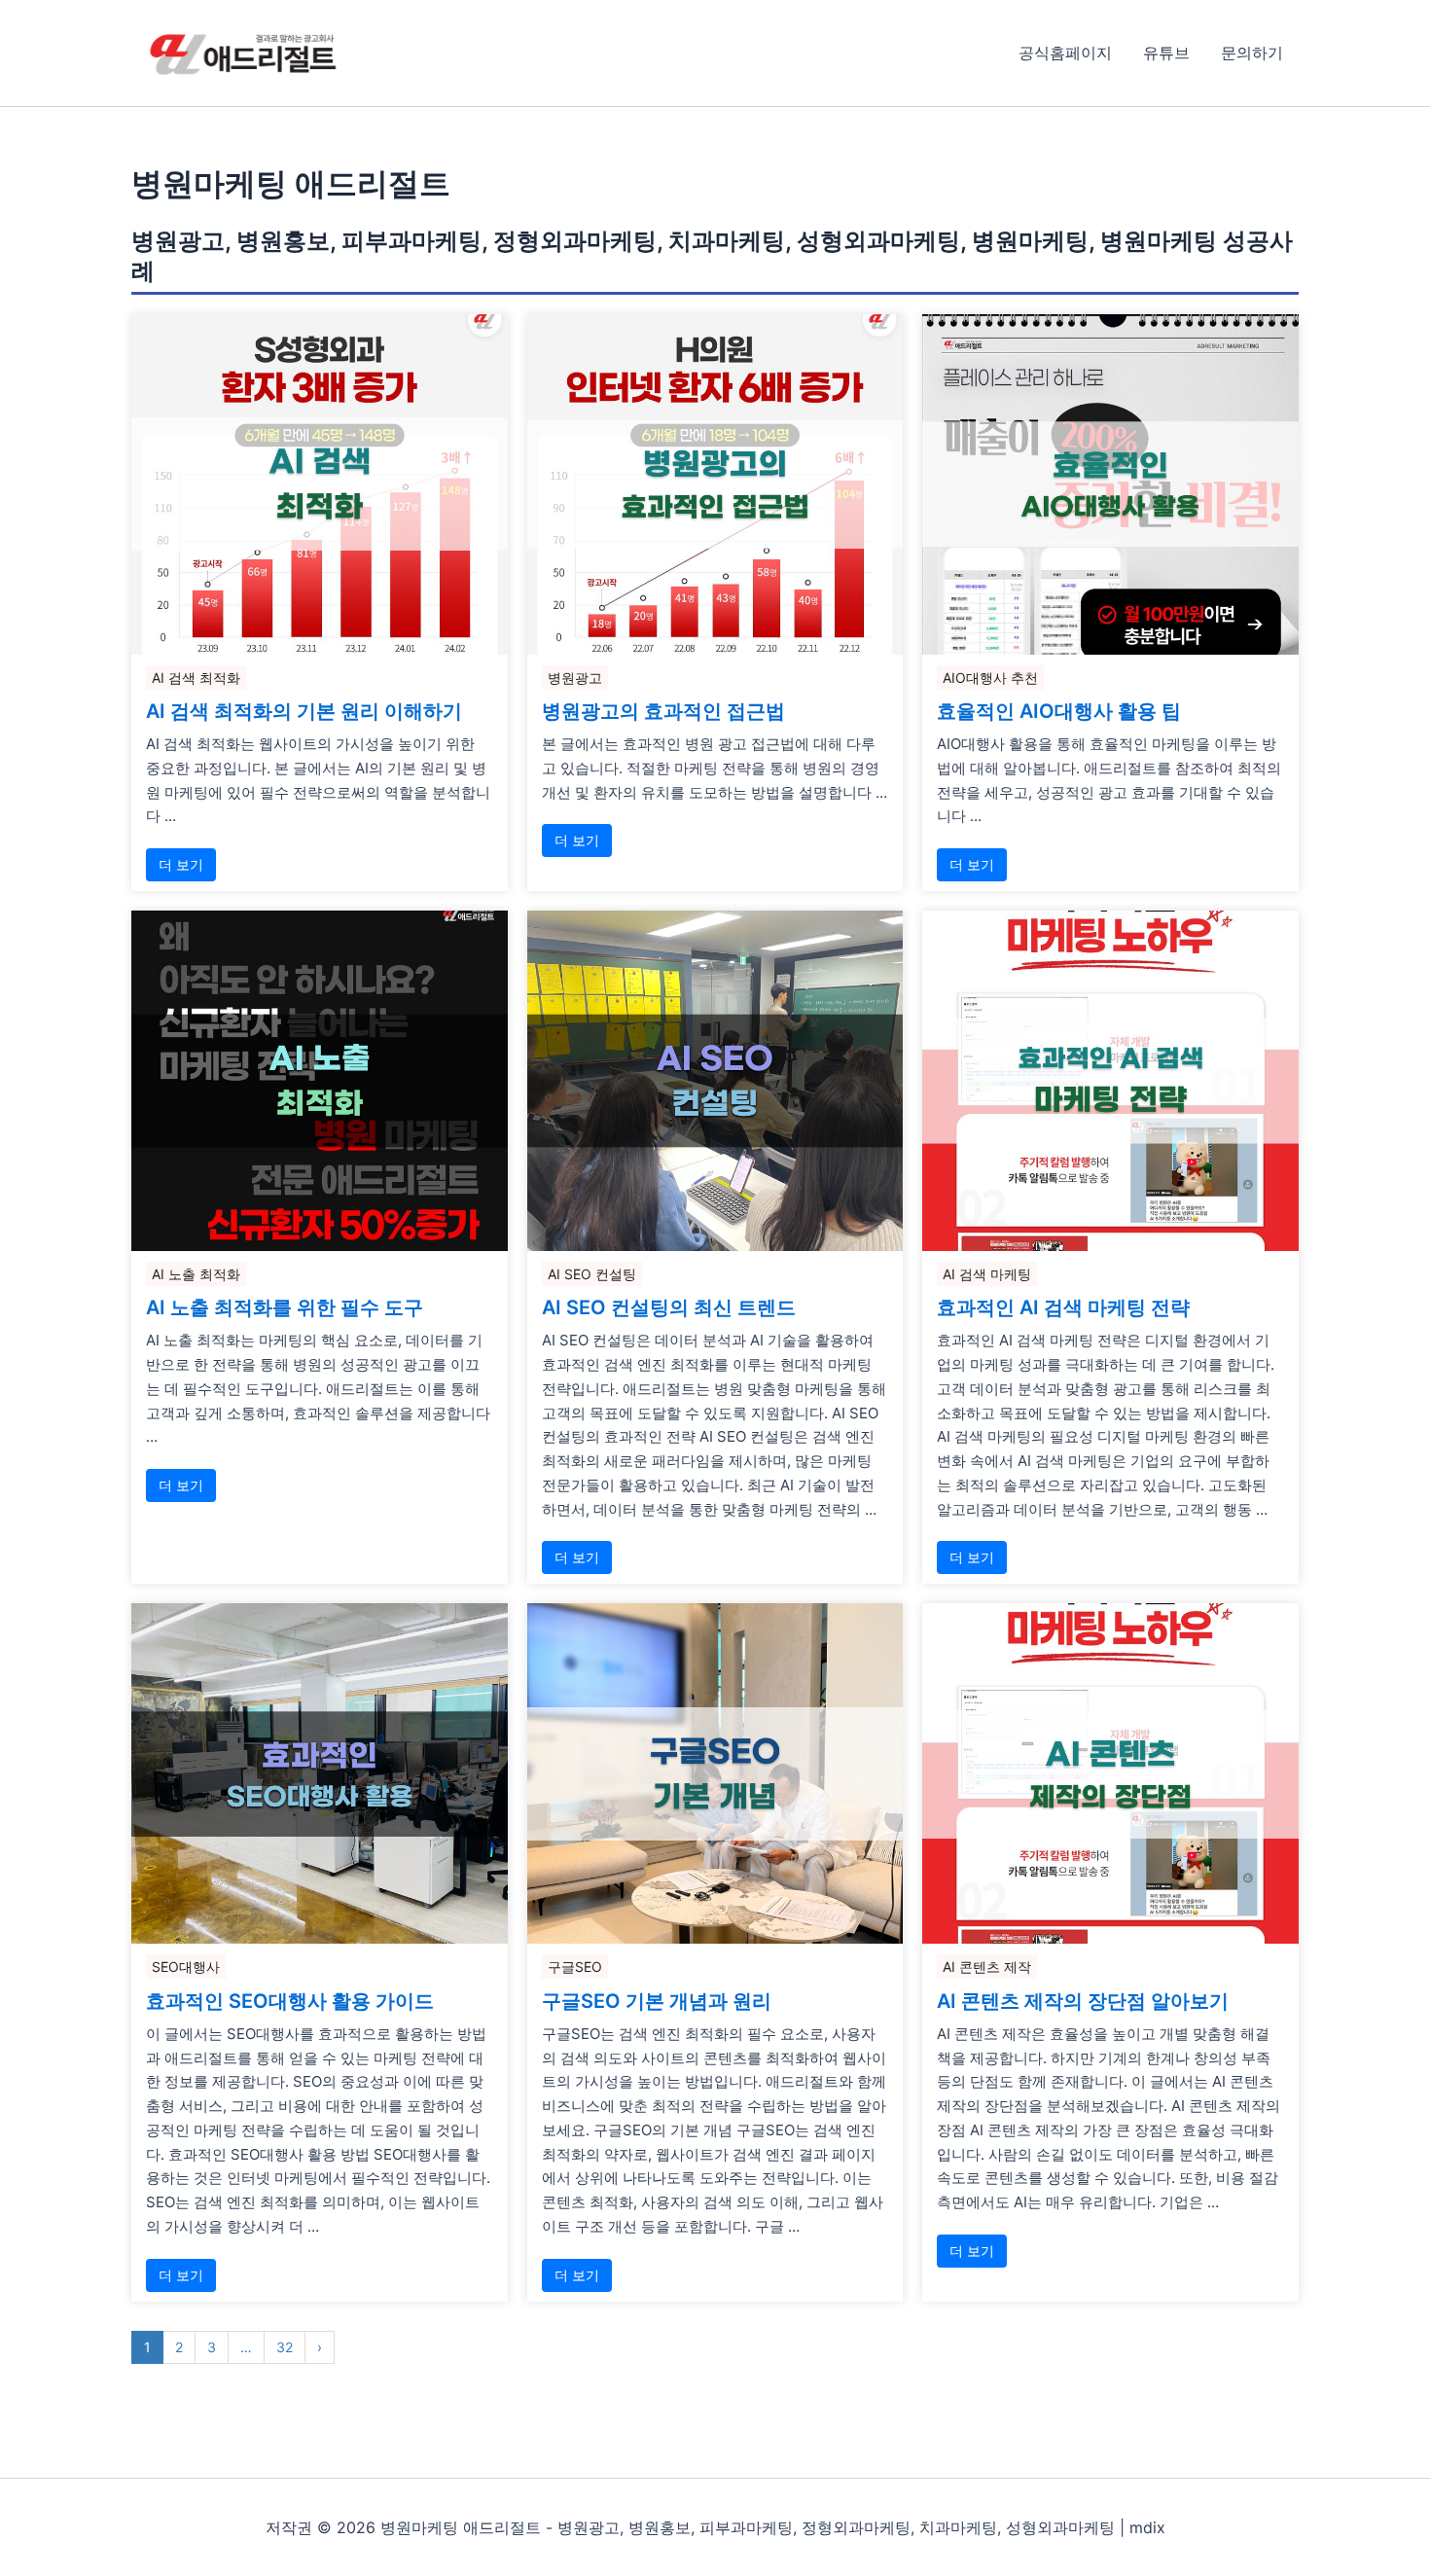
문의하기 (1252, 53)
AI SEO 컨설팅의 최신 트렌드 (669, 1307)
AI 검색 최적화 (196, 678)
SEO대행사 (186, 1967)
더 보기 (181, 864)
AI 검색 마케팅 (987, 1274)
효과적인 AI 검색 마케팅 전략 (1063, 1307)
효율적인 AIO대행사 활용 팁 (1059, 711)
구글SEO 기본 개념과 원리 (657, 2001)
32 (285, 2347)
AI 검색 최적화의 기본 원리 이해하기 (304, 711)
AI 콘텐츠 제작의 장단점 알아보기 (1083, 2001)
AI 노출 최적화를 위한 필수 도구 (285, 1307)
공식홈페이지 (1065, 53)
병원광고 (575, 678)
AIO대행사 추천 (990, 678)
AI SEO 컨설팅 (592, 1274)
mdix (1147, 2527)
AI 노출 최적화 (196, 1274)
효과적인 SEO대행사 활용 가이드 (290, 2001)
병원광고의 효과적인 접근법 (663, 711)
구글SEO (575, 1967)
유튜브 (1166, 53)
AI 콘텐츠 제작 (987, 1967)
